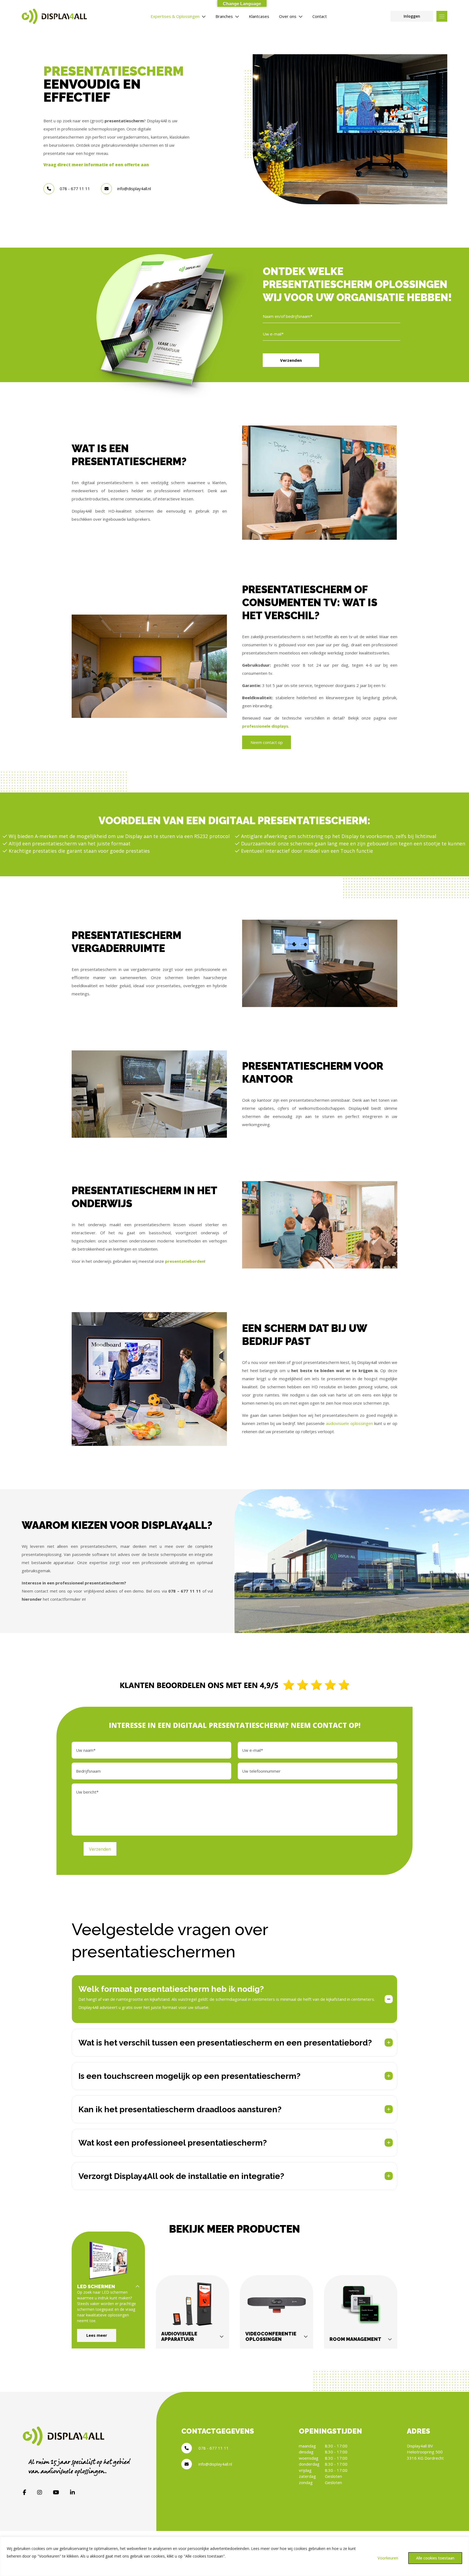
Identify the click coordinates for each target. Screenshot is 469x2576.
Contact (320, 16)
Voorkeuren (388, 2558)
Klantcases (259, 16)
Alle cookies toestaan (435, 2558)
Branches (224, 16)
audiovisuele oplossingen (349, 1423)
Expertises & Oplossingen (175, 16)
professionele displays (265, 726)
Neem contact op (267, 742)
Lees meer (97, 2335)
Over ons (288, 16)
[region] (234, 2556)
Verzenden (291, 360)
